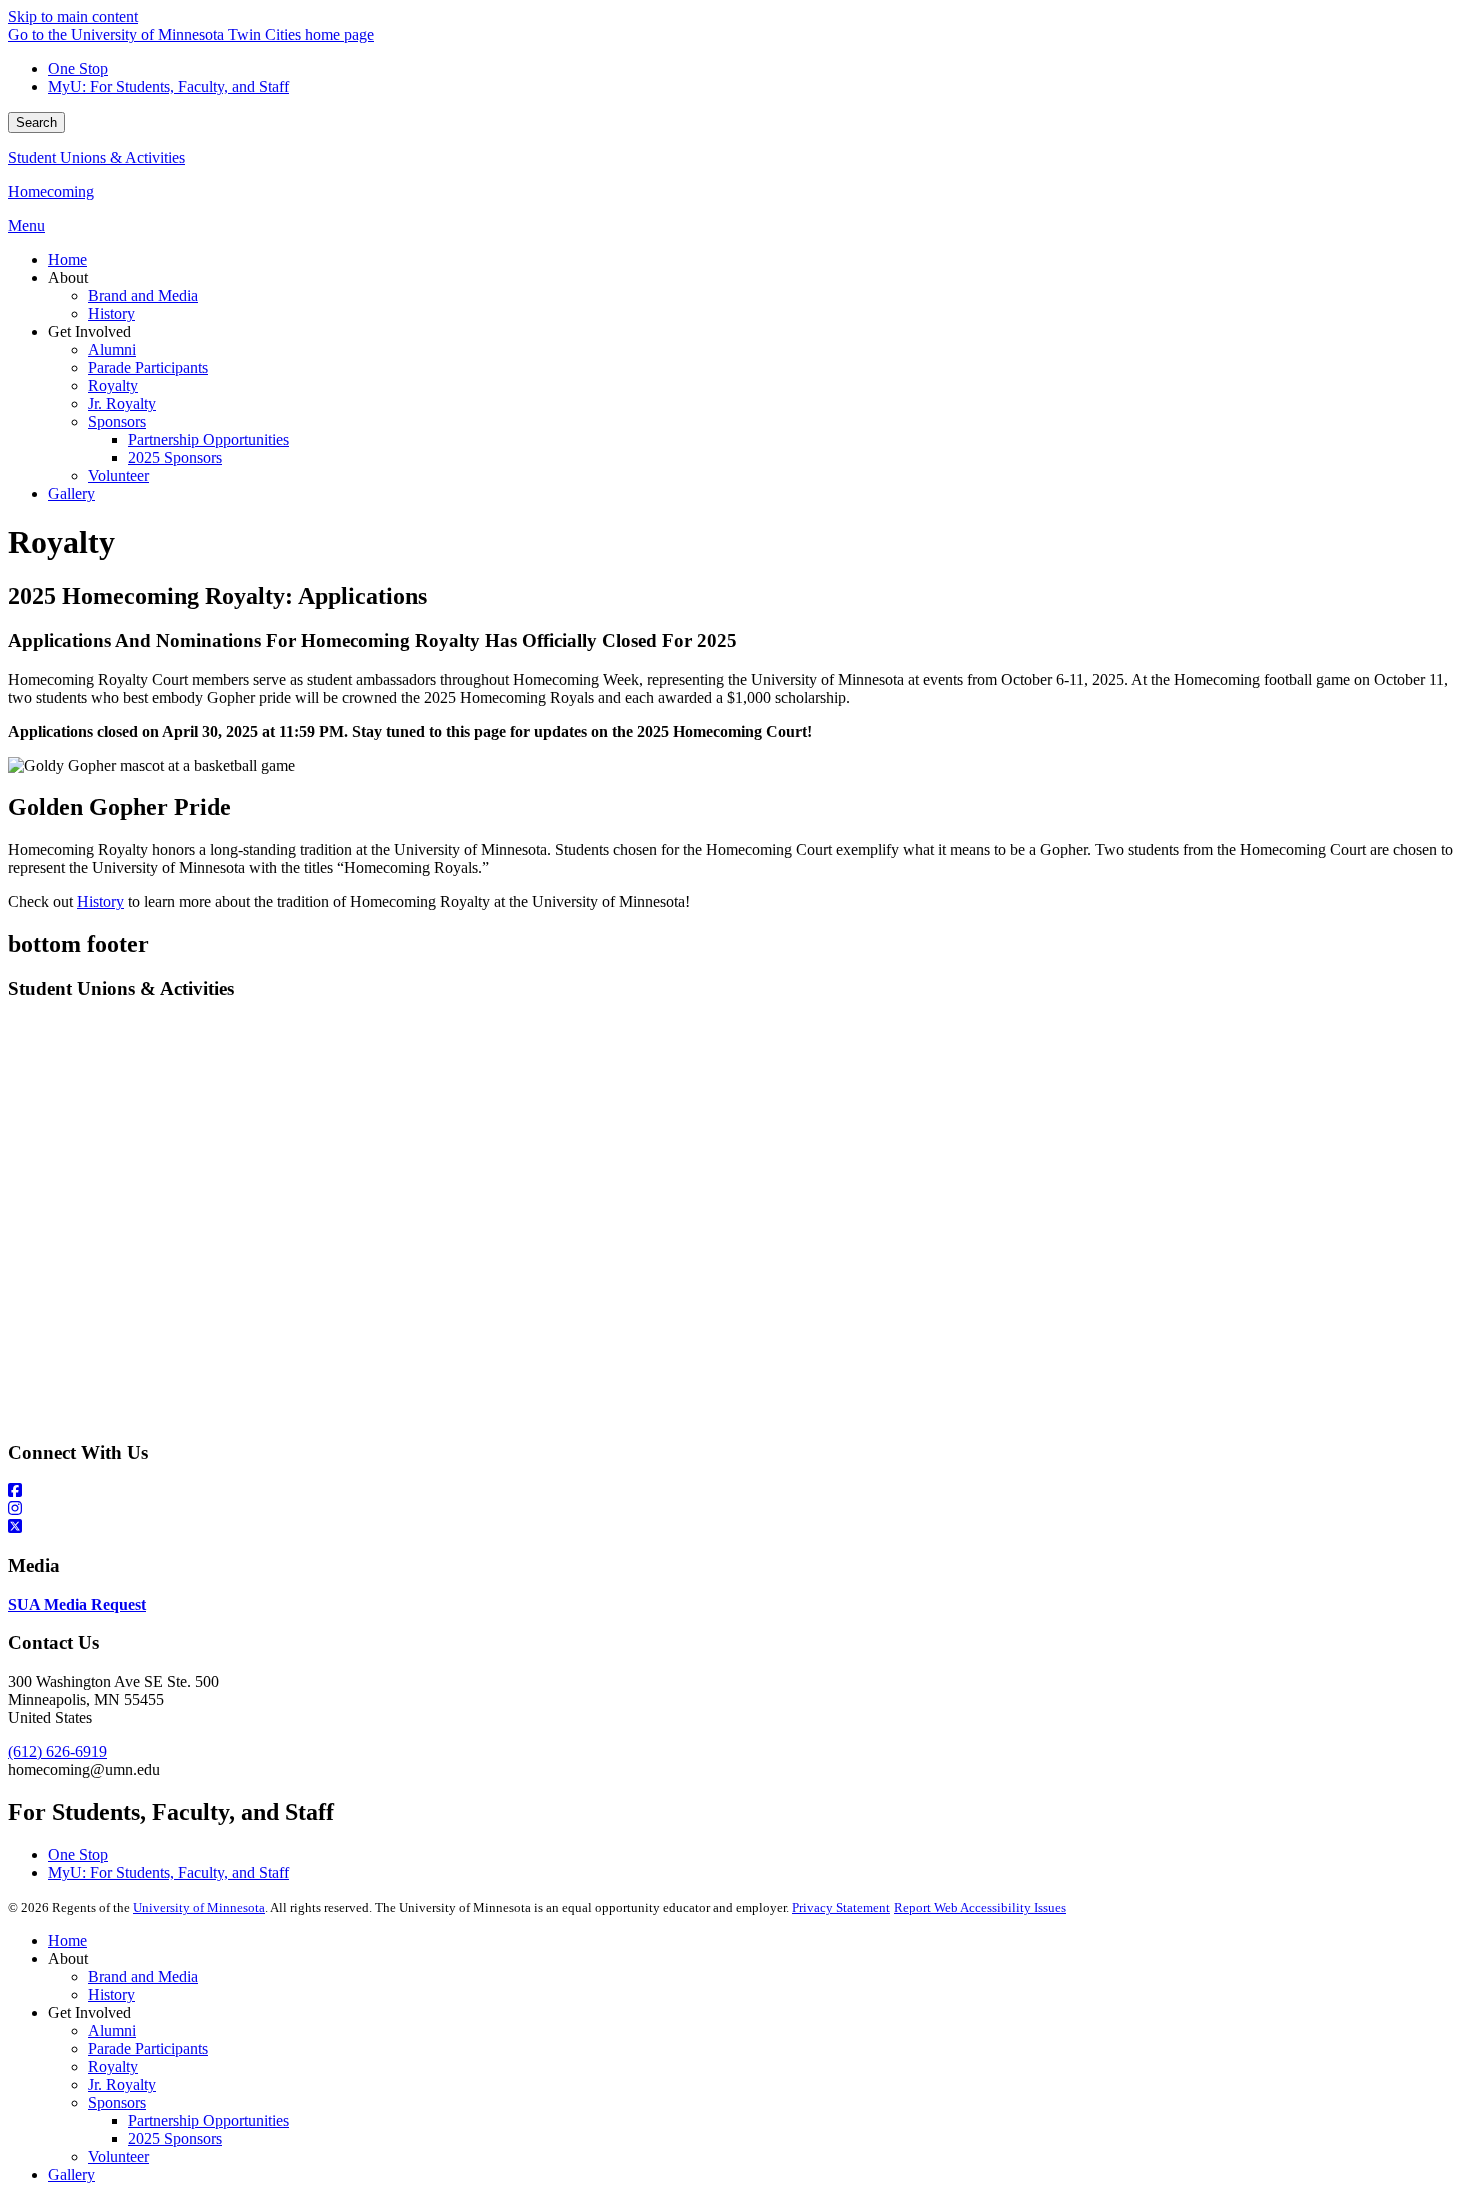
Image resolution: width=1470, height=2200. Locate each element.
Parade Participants (148, 2048)
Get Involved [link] (89, 331)
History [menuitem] (111, 313)
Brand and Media (143, 1976)
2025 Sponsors (175, 2138)
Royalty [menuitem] (113, 385)
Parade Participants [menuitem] (148, 367)
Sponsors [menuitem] (117, 421)
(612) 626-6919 (57, 1751)
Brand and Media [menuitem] (143, 295)
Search (36, 122)
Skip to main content (73, 16)
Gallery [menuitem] (71, 493)
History (100, 901)
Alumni (112, 2030)
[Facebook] (735, 1491)
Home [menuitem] (67, 259)
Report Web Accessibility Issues (980, 1907)
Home (67, 1940)
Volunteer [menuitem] (118, 475)
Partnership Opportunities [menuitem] (208, 439)
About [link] (68, 277)
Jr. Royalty (122, 2084)
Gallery (71, 2174)
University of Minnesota (199, 1907)
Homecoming (51, 191)
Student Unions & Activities (96, 157)
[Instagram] (735, 1509)
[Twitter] (735, 1527)
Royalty (113, 2066)
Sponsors (117, 2102)
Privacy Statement (841, 1907)
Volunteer (118, 2156)
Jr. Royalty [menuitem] (122, 403)
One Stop (78, 68)
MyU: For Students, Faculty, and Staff (168, 86)
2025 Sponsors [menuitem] (175, 457)
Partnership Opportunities (208, 2120)
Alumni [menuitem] (112, 349)
